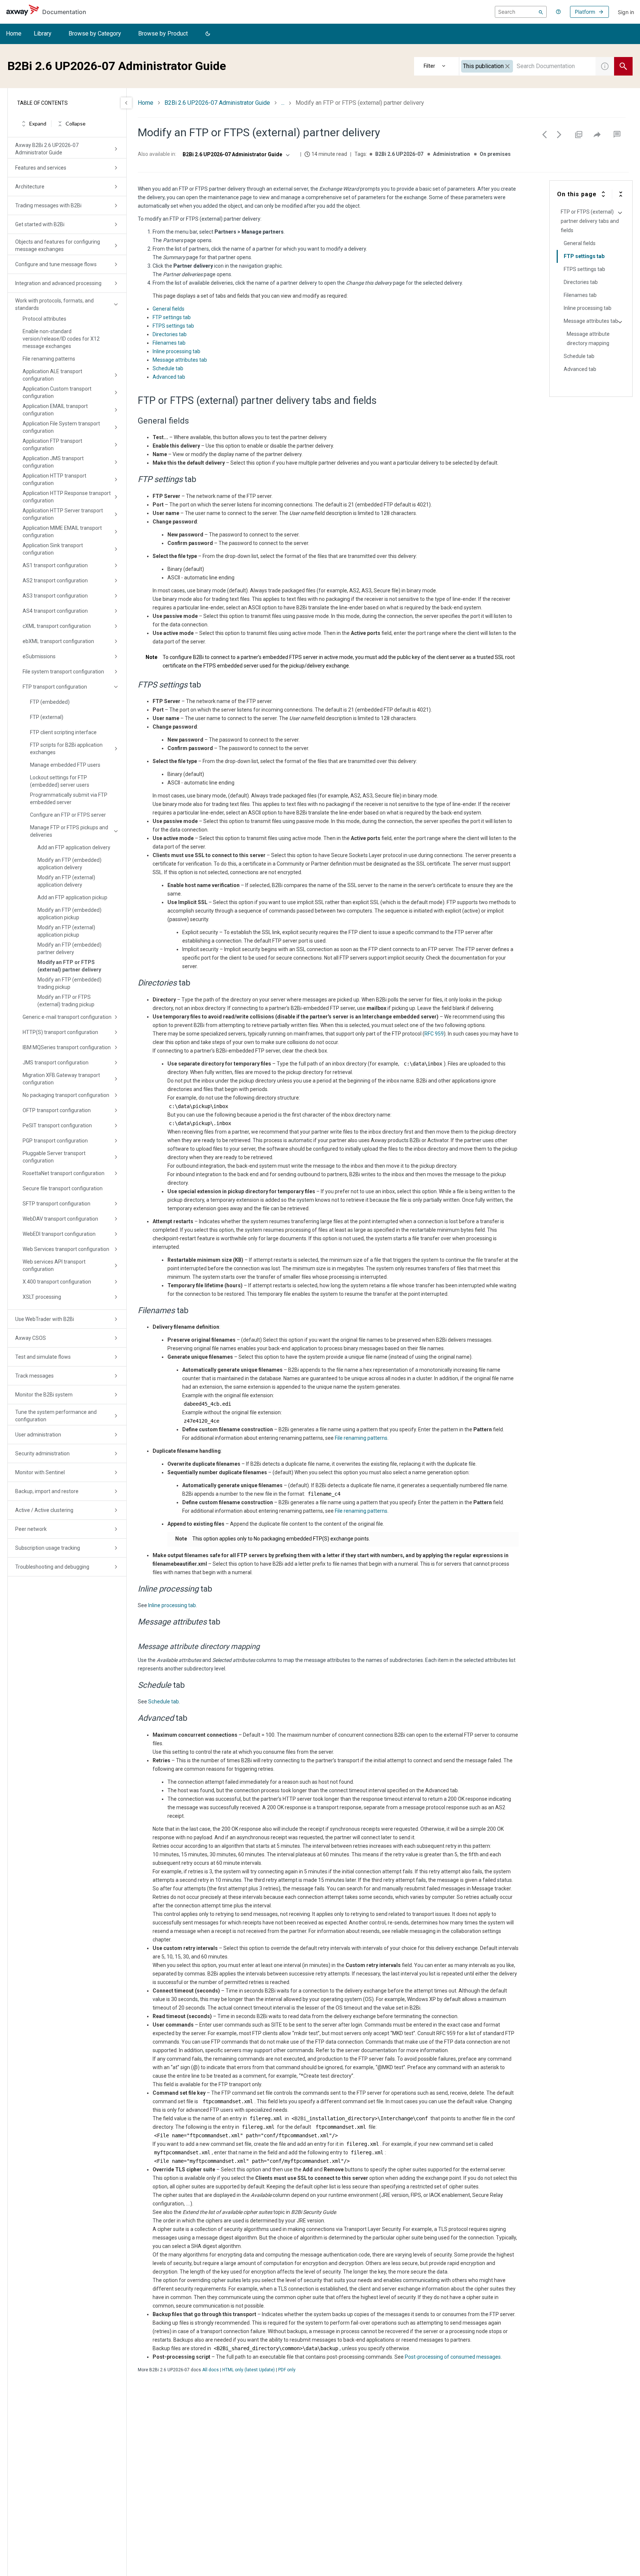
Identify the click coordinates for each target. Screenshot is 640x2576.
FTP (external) (47, 717)
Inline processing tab (176, 351)
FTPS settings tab (173, 326)
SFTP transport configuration (56, 1204)
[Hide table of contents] (126, 103)
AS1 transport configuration (55, 565)
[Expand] (603, 194)
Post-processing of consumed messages (453, 2357)
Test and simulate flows (43, 1357)
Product (437, 66)
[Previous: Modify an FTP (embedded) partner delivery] (544, 134)
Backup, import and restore (47, 1491)
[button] (208, 34)
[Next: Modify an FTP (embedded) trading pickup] (559, 134)
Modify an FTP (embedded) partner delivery (69, 949)
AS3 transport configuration (55, 596)
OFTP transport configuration (57, 1110)
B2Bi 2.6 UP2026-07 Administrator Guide (217, 103)
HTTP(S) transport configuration (60, 1032)
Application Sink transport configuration (53, 549)
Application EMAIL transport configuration (55, 410)
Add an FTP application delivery (74, 847)
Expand (38, 124)
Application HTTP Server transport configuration (63, 514)
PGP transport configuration (55, 1141)
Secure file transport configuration (63, 1188)
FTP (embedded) (50, 702)
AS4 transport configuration (55, 611)
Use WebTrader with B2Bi (45, 1319)
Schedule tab (168, 368)
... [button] (283, 103)
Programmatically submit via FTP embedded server (69, 799)
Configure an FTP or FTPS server (68, 815)
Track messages (34, 1376)
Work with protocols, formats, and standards (54, 304)
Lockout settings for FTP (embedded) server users (60, 781)
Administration (451, 154)
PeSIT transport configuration (57, 1125)
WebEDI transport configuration (59, 1234)
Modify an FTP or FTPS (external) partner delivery (69, 966)
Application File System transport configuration (61, 427)
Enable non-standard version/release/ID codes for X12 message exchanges (61, 339)
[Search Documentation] (623, 66)
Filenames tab (169, 343)
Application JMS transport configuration (53, 462)
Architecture (30, 187)
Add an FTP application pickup (72, 897)
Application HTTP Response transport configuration (67, 497)
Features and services (41, 168)
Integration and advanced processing (58, 283)
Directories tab (170, 334)
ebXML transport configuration (58, 641)
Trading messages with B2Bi (48, 205)
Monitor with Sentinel (40, 1472)
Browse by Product (163, 34)
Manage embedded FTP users (65, 765)
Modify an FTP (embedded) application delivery (69, 864)
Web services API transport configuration (54, 1265)
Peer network (31, 1529)
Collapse (76, 124)
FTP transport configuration (55, 687)
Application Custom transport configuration (57, 392)
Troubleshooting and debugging (52, 1567)
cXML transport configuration (57, 626)
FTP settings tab (172, 317)
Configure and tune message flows (56, 264)
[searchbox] (521, 12)
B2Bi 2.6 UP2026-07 (399, 154)
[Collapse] (621, 194)
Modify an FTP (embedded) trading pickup (69, 983)
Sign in (626, 12)
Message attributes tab (180, 360)
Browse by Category (95, 34)
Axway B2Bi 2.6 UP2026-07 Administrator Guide (47, 149)
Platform (585, 12)
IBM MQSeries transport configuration (67, 1047)
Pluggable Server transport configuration (54, 1157)
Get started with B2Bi (40, 224)
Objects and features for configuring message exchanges (58, 245)
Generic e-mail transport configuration (67, 1017)
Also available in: (157, 154)
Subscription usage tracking (48, 1548)
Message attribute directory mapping (588, 339)
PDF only (287, 2370)
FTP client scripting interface (63, 732)
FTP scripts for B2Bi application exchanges (66, 749)
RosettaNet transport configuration (64, 1173)
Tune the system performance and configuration (56, 1416)
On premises (495, 154)
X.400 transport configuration (57, 1282)
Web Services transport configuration (66, 1249)
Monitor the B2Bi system (44, 1395)
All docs (211, 2370)
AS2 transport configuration (55, 581)
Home (14, 34)
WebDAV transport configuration (60, 1219)
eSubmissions (39, 656)
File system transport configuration (63, 672)
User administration (38, 1435)
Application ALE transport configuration (52, 375)
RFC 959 (434, 1034)
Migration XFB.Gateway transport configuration (61, 1079)
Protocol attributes (44, 319)
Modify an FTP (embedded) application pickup (69, 914)
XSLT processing (42, 1297)
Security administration (42, 1453)
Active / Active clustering (44, 1510)
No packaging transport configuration (66, 1095)
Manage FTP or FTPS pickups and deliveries (69, 831)
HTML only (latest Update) (249, 2370)
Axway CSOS (31, 1338)
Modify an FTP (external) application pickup (66, 931)
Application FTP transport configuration (52, 445)
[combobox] (527, 66)
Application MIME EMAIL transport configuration (62, 532)
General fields (169, 309)
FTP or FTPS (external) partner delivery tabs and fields (590, 221)
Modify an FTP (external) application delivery (66, 881)
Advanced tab (169, 377)
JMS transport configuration (56, 1063)
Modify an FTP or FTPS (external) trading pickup (66, 1001)
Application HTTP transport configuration (54, 479)
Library (43, 34)
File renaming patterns (49, 359)
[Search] (541, 12)
